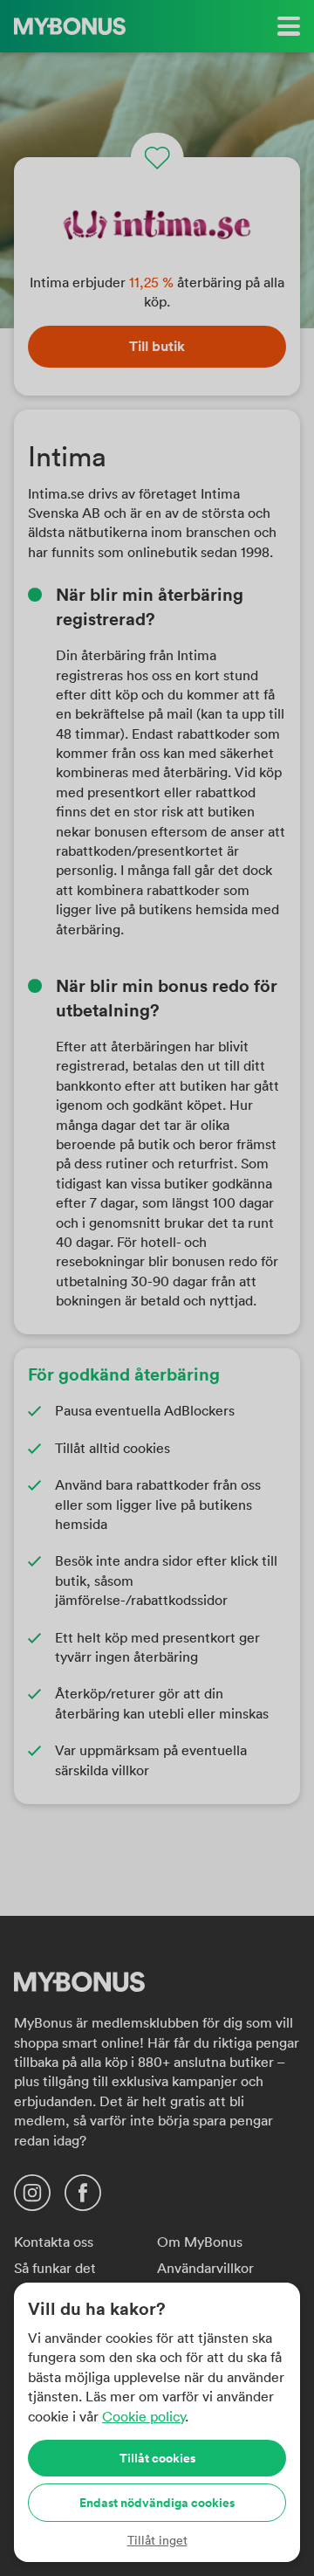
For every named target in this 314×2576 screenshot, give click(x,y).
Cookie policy (143, 2416)
